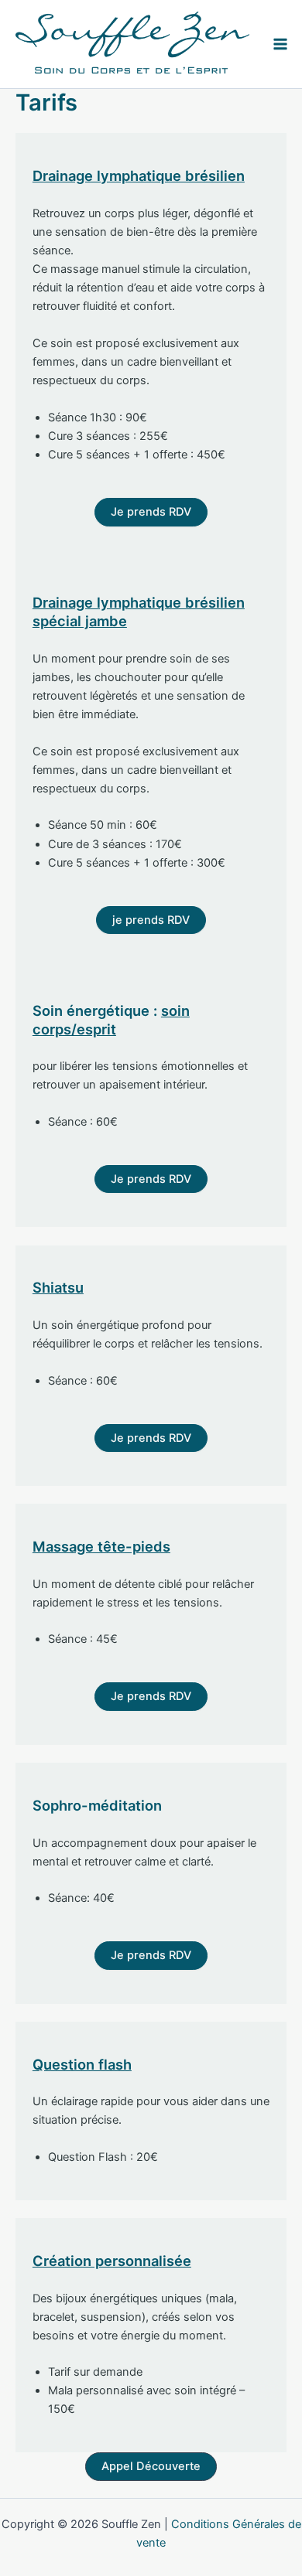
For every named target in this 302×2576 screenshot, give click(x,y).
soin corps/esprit (111, 1020)
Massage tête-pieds (101, 1546)
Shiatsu (58, 1287)
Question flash (82, 2064)
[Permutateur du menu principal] (280, 44)
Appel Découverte (151, 2466)
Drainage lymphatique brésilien (139, 175)
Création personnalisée (112, 2261)
